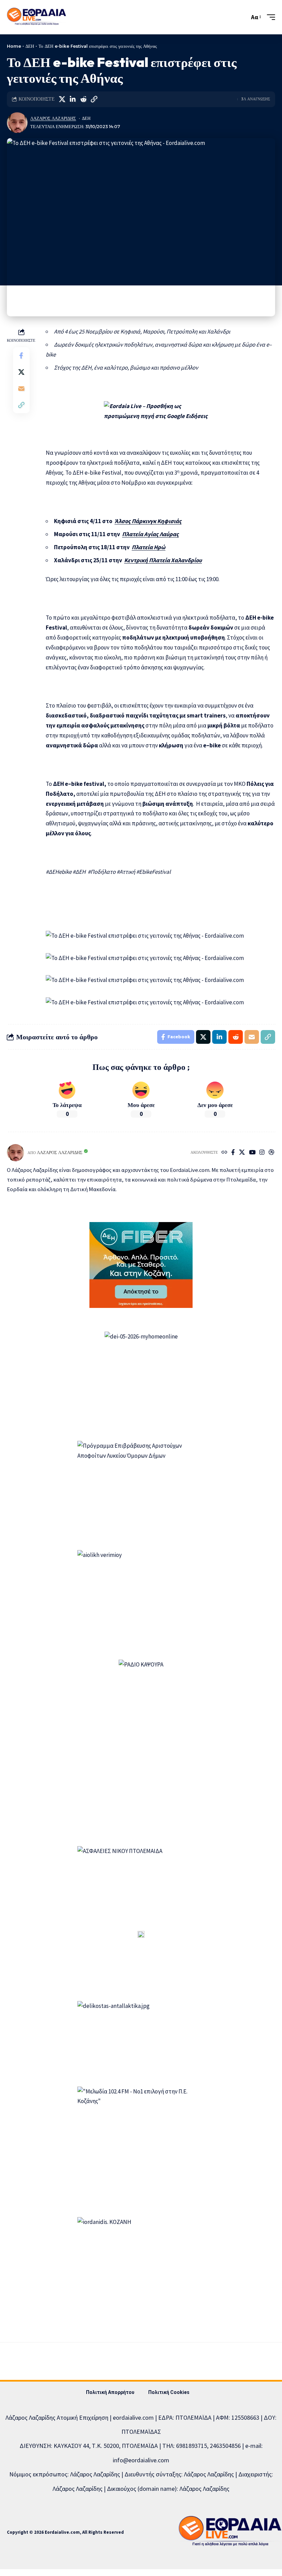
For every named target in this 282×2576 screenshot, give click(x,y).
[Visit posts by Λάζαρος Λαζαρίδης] (17, 123)
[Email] (21, 388)
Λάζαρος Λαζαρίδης (53, 118)
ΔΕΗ (30, 46)
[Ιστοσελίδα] (224, 1153)
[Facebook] (233, 1153)
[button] (242, 17)
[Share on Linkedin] (73, 99)
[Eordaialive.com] (36, 17)
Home (14, 46)
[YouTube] (252, 1153)
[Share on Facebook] (21, 355)
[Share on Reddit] (83, 99)
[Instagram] (262, 1153)
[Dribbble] (272, 1153)
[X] (242, 1153)
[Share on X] (62, 99)
